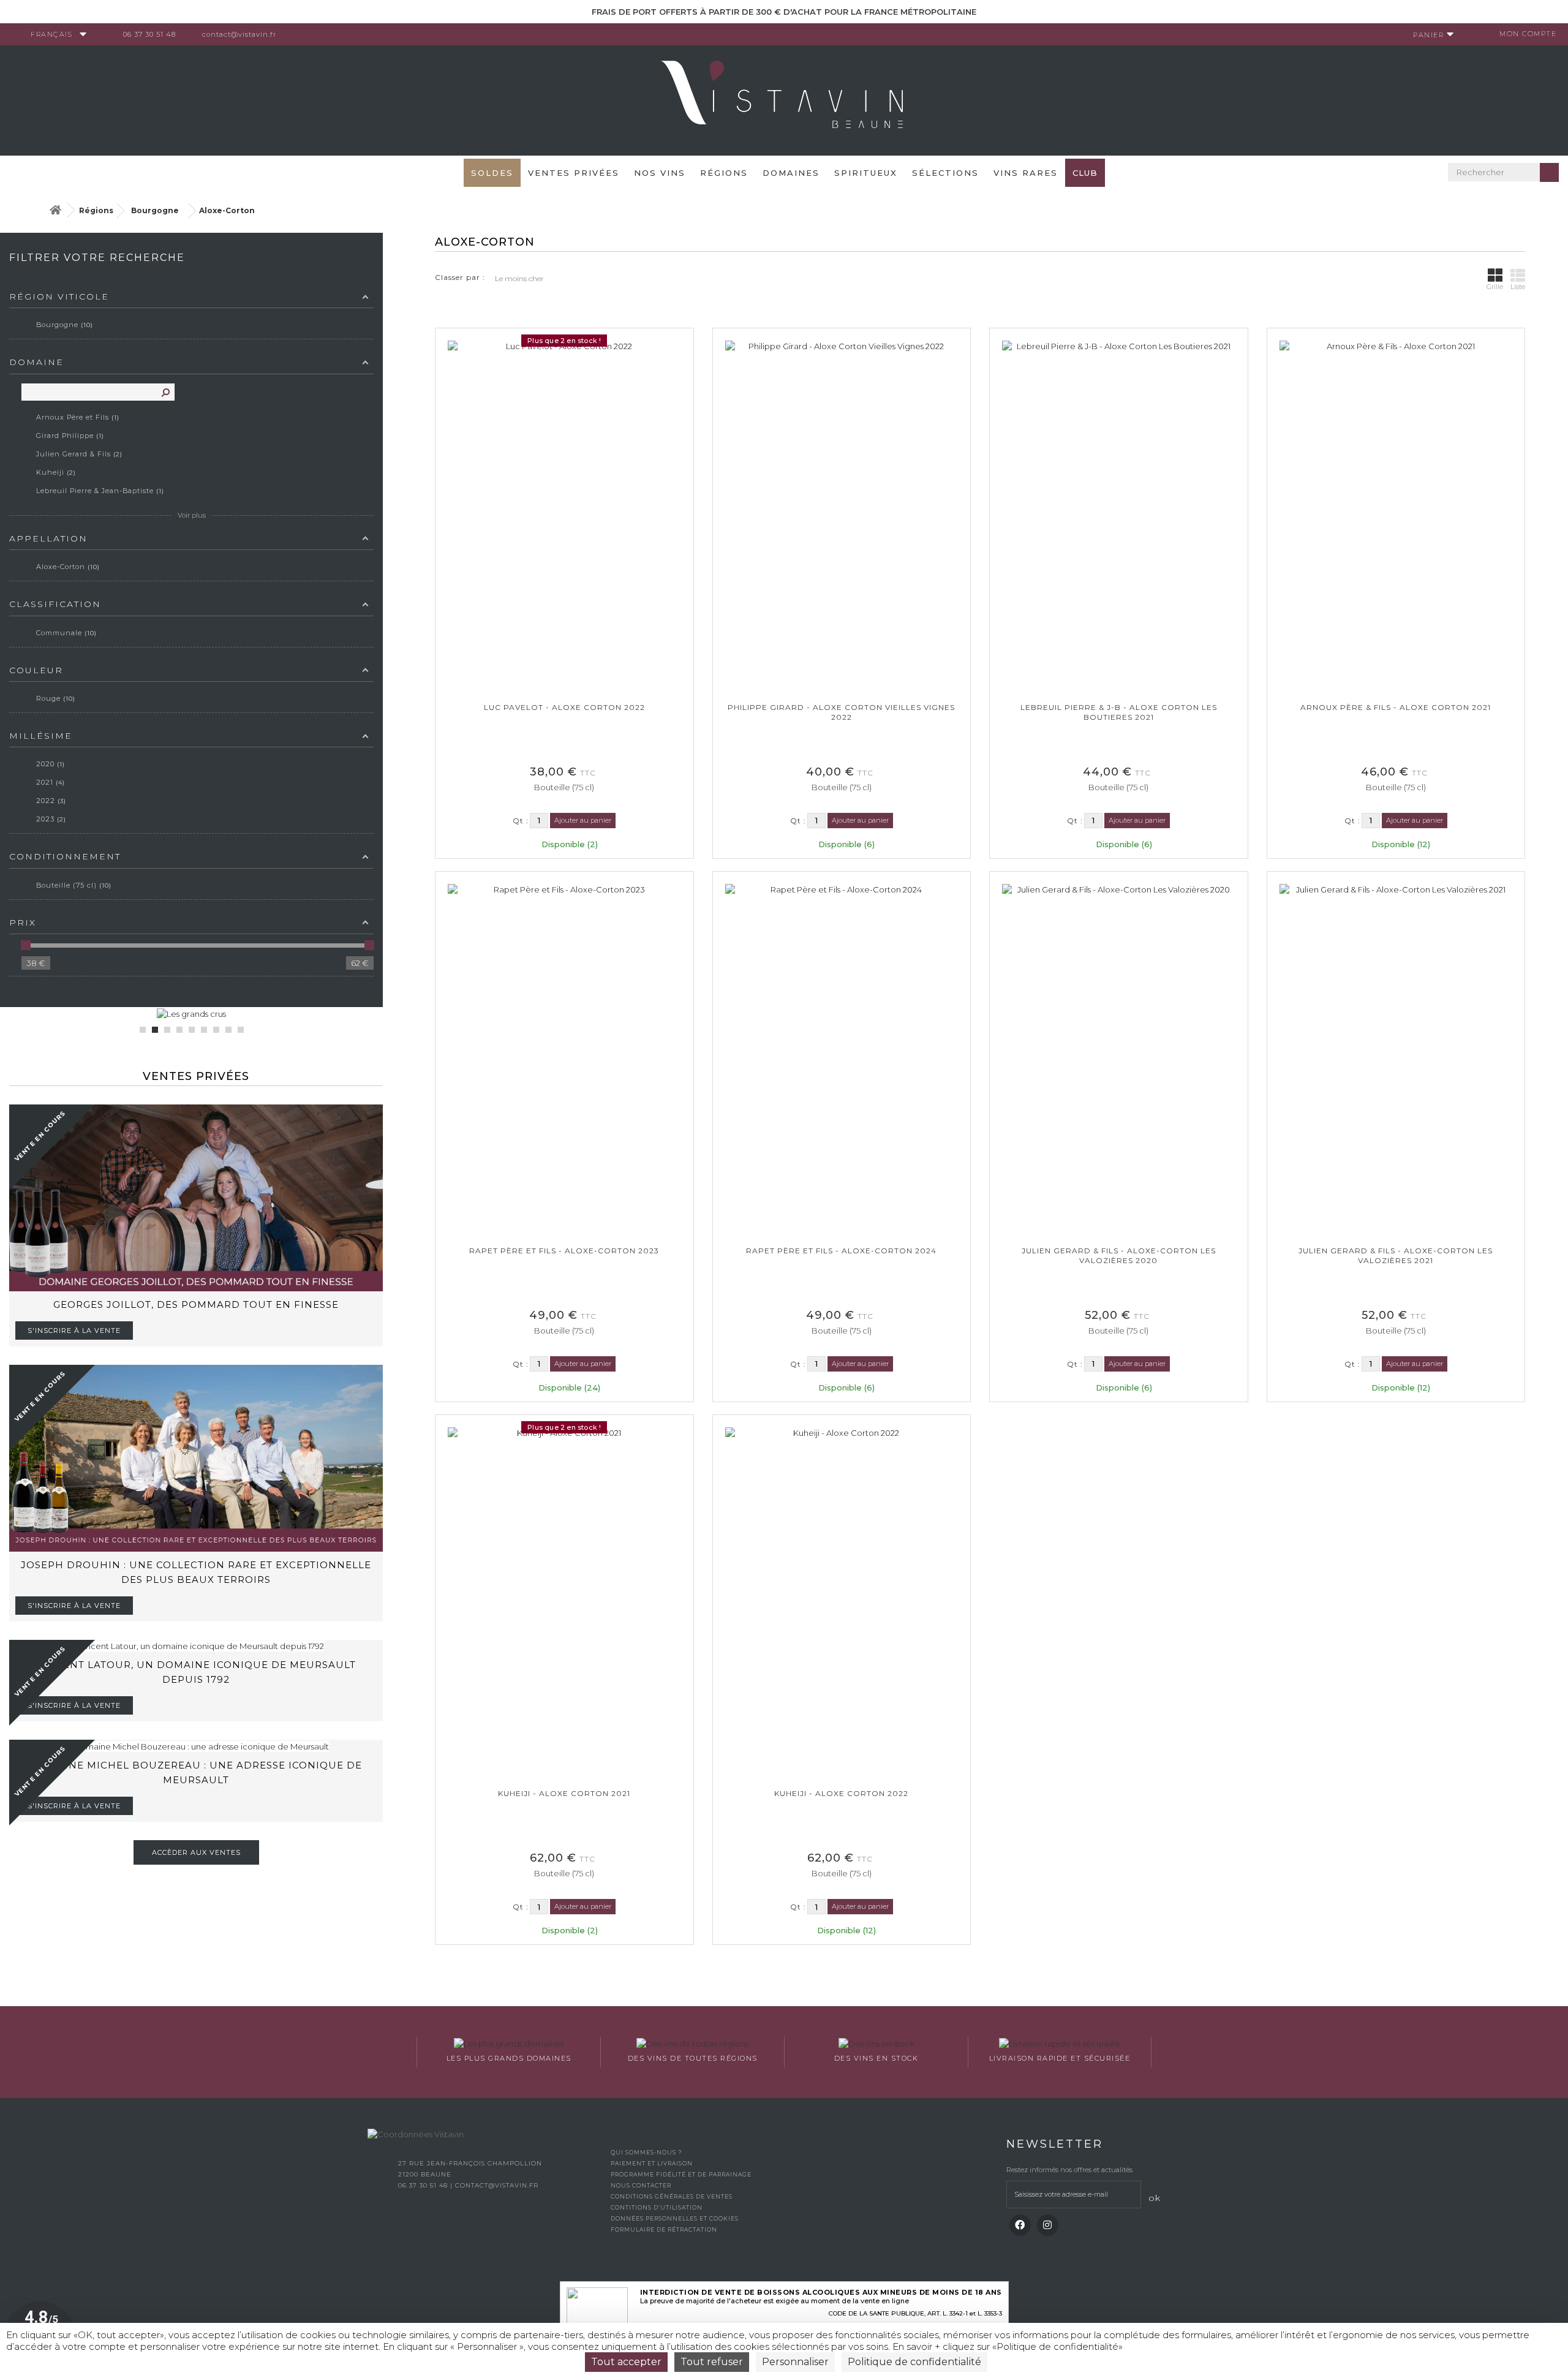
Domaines (791, 173)
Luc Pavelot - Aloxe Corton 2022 (564, 707)
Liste (1518, 287)
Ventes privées (574, 173)
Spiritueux (866, 173)
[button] (143, 1030)
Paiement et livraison (652, 2163)
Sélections (945, 173)
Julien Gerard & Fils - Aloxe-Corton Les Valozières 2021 (1396, 1255)
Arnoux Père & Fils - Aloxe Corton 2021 (1396, 707)
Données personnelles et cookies (675, 2218)
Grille (1495, 287)
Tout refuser (712, 2362)
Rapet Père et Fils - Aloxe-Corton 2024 (841, 1251)
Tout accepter (626, 2362)
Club (1085, 173)
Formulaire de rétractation (664, 2229)
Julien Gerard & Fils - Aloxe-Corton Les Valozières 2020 (1119, 1255)
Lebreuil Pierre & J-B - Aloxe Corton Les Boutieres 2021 (1119, 712)
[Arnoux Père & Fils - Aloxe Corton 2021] (1396, 515)
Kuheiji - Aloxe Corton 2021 (564, 1793)
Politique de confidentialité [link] (914, 2362)
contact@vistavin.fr (239, 34)
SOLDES (492, 173)
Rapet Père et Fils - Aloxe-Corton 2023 (564, 1251)
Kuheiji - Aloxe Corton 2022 (841, 1793)
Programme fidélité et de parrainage (681, 2174)
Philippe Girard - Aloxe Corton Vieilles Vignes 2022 (841, 712)
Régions (724, 173)
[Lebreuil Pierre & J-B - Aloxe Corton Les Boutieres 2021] (1119, 515)
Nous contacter (641, 2185)
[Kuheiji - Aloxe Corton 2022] (842, 1602)
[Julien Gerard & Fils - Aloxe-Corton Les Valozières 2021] (1396, 1059)
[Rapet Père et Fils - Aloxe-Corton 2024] (842, 1059)
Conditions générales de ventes (672, 2196)
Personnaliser (795, 2362)
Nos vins (660, 173)
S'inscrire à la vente (74, 1331)
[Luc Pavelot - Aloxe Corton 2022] (564, 515)
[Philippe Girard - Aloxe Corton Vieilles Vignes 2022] (842, 515)
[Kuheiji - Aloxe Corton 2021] (564, 1602)
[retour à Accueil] (55, 210)
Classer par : (460, 277)
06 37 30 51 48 (149, 34)
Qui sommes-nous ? (646, 2152)
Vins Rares (1026, 173)
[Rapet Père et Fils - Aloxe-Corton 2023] (564, 1059)
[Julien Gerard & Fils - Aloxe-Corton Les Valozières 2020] (1119, 1059)
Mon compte (1528, 34)
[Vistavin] (784, 99)
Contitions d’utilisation (657, 2207)
